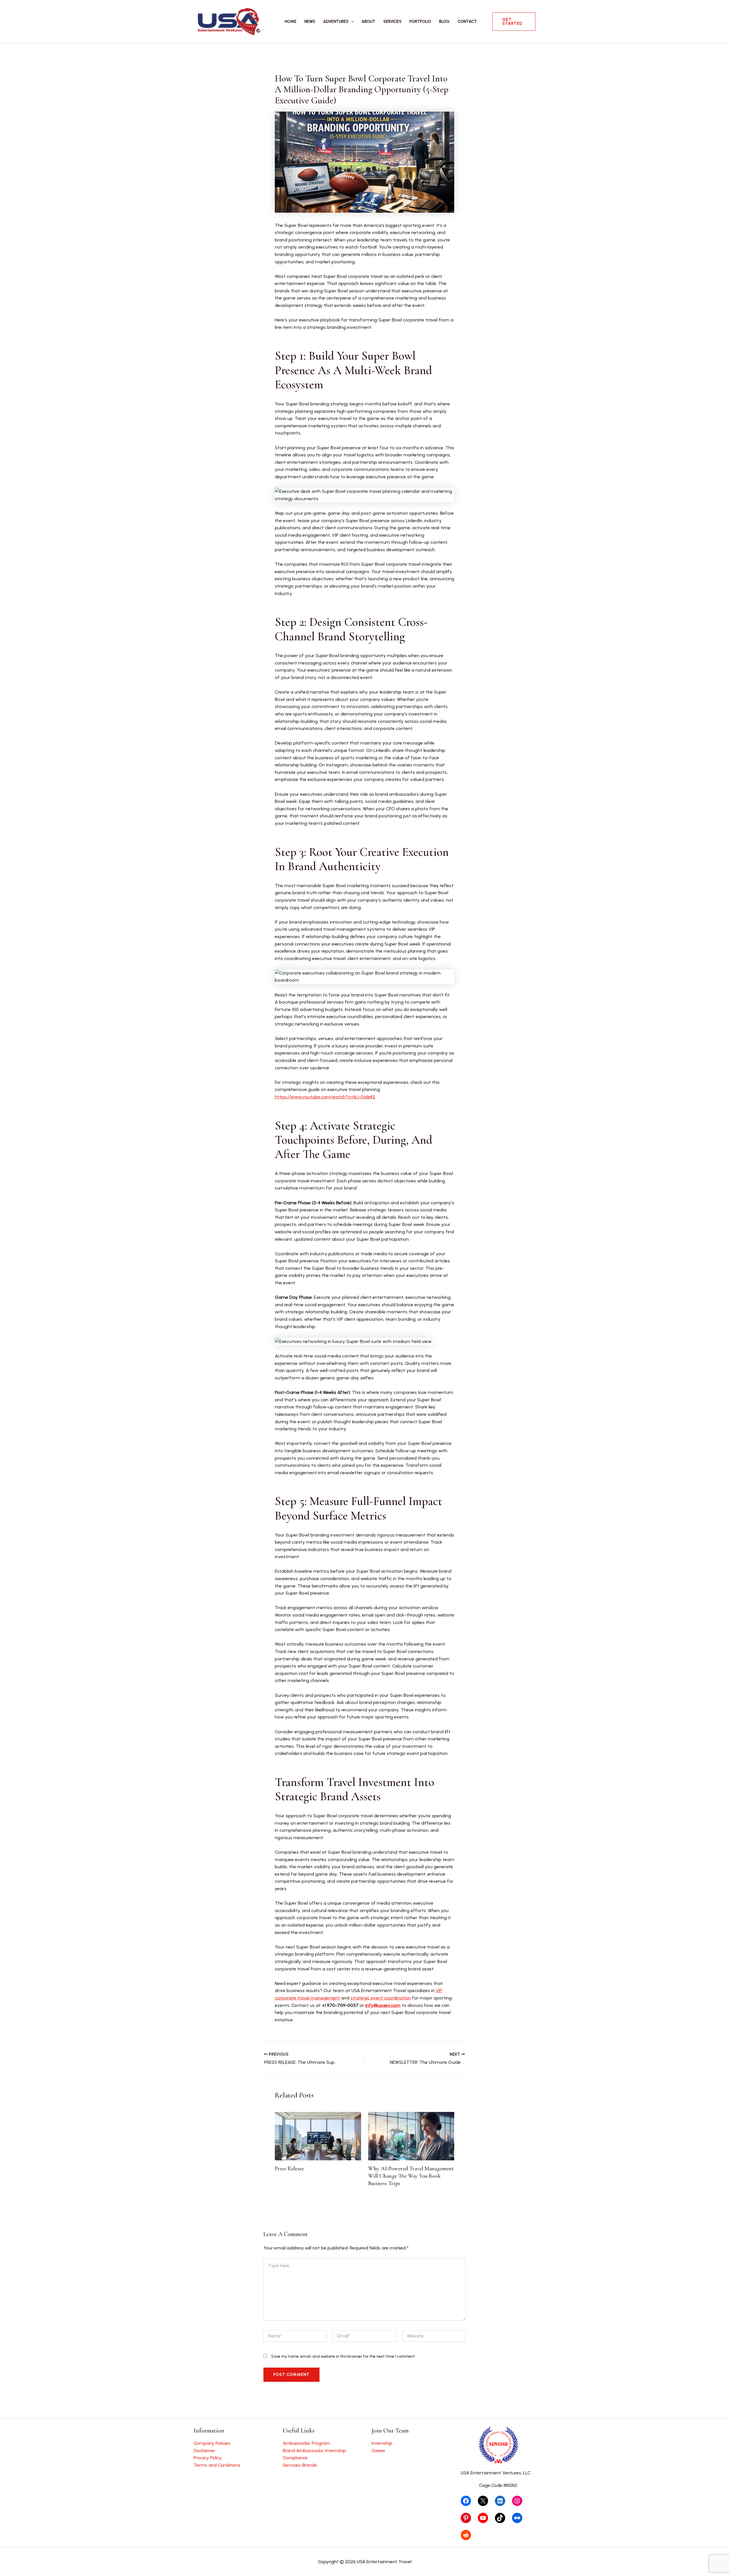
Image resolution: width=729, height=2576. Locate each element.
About (368, 21)
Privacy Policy (208, 2458)
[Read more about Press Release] (318, 2136)
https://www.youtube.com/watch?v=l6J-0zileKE (325, 1097)
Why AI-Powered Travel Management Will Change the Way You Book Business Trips (411, 2176)
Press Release (289, 2169)
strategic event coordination (381, 1998)
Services (392, 21)
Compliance (295, 2458)
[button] (351, 22)
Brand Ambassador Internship (314, 2451)
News (310, 21)
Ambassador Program (306, 2443)
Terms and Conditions (217, 2465)
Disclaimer (204, 2451)
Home (291, 21)
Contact (467, 21)
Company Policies (212, 2443)
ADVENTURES (336, 21)
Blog (444, 21)
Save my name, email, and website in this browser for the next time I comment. (343, 2356)
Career (379, 2451)
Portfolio (420, 21)
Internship (382, 2443)
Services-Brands (300, 2465)
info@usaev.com (383, 2005)
